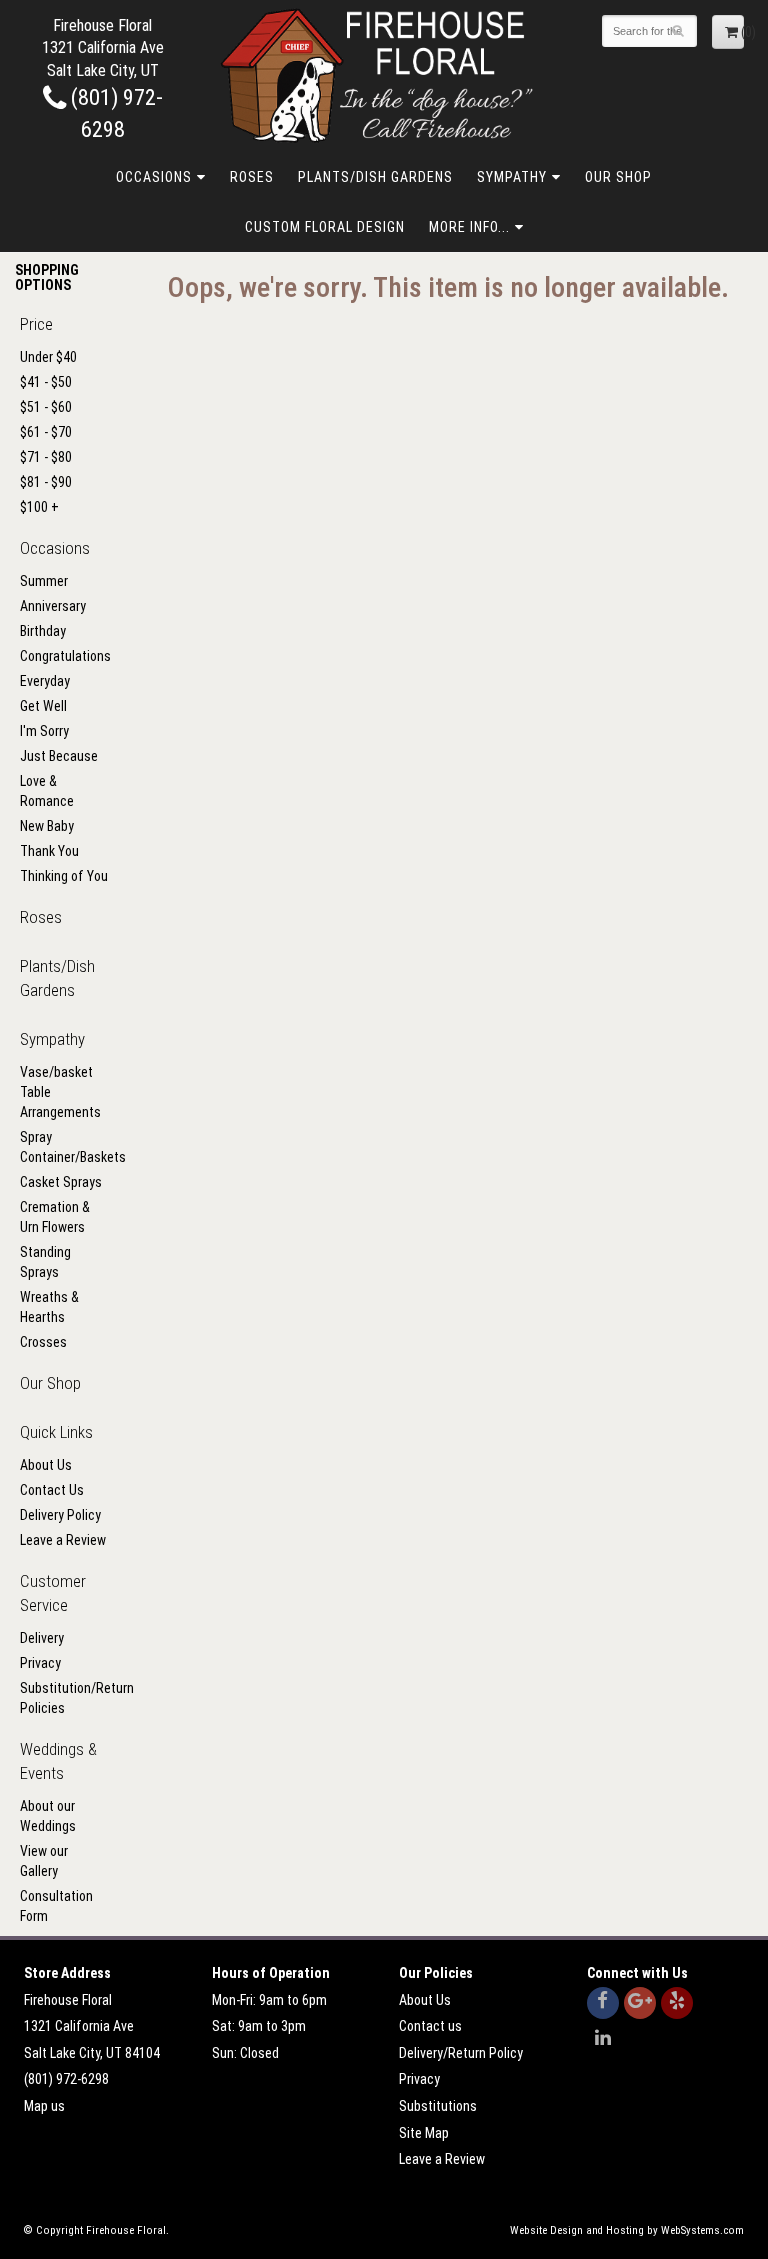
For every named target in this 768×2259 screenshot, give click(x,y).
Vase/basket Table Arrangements (60, 1092)
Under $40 (48, 357)
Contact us (430, 2026)
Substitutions (438, 2106)
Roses (252, 177)
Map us (44, 2106)
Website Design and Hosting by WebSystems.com (627, 2230)
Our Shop (618, 177)
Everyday (45, 681)
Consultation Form (56, 1906)
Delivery (42, 1638)
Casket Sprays (61, 1182)
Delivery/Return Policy (461, 2053)
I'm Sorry (44, 731)
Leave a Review (63, 1540)
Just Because (59, 756)
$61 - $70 (46, 432)
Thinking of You (64, 876)
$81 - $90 (46, 482)
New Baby (47, 826)
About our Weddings (48, 1816)
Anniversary (53, 606)
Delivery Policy (60, 1515)
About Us (46, 1465)
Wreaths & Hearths (49, 1307)
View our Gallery (44, 1861)
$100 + (39, 507)
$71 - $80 (46, 457)
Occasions (154, 177)
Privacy (40, 1663)
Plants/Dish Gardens (375, 177)
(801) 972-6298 (66, 2079)
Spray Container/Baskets (64, 1147)
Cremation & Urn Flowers (55, 1217)
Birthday (43, 631)
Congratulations (64, 656)
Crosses (43, 1342)
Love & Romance (47, 791)
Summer (44, 581)
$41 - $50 (46, 382)
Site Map (424, 2133)
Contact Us (52, 1490)
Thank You (49, 851)
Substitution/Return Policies (64, 1698)
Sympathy (512, 177)
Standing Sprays (45, 1262)
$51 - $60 (46, 407)
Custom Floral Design (325, 227)
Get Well (43, 706)
